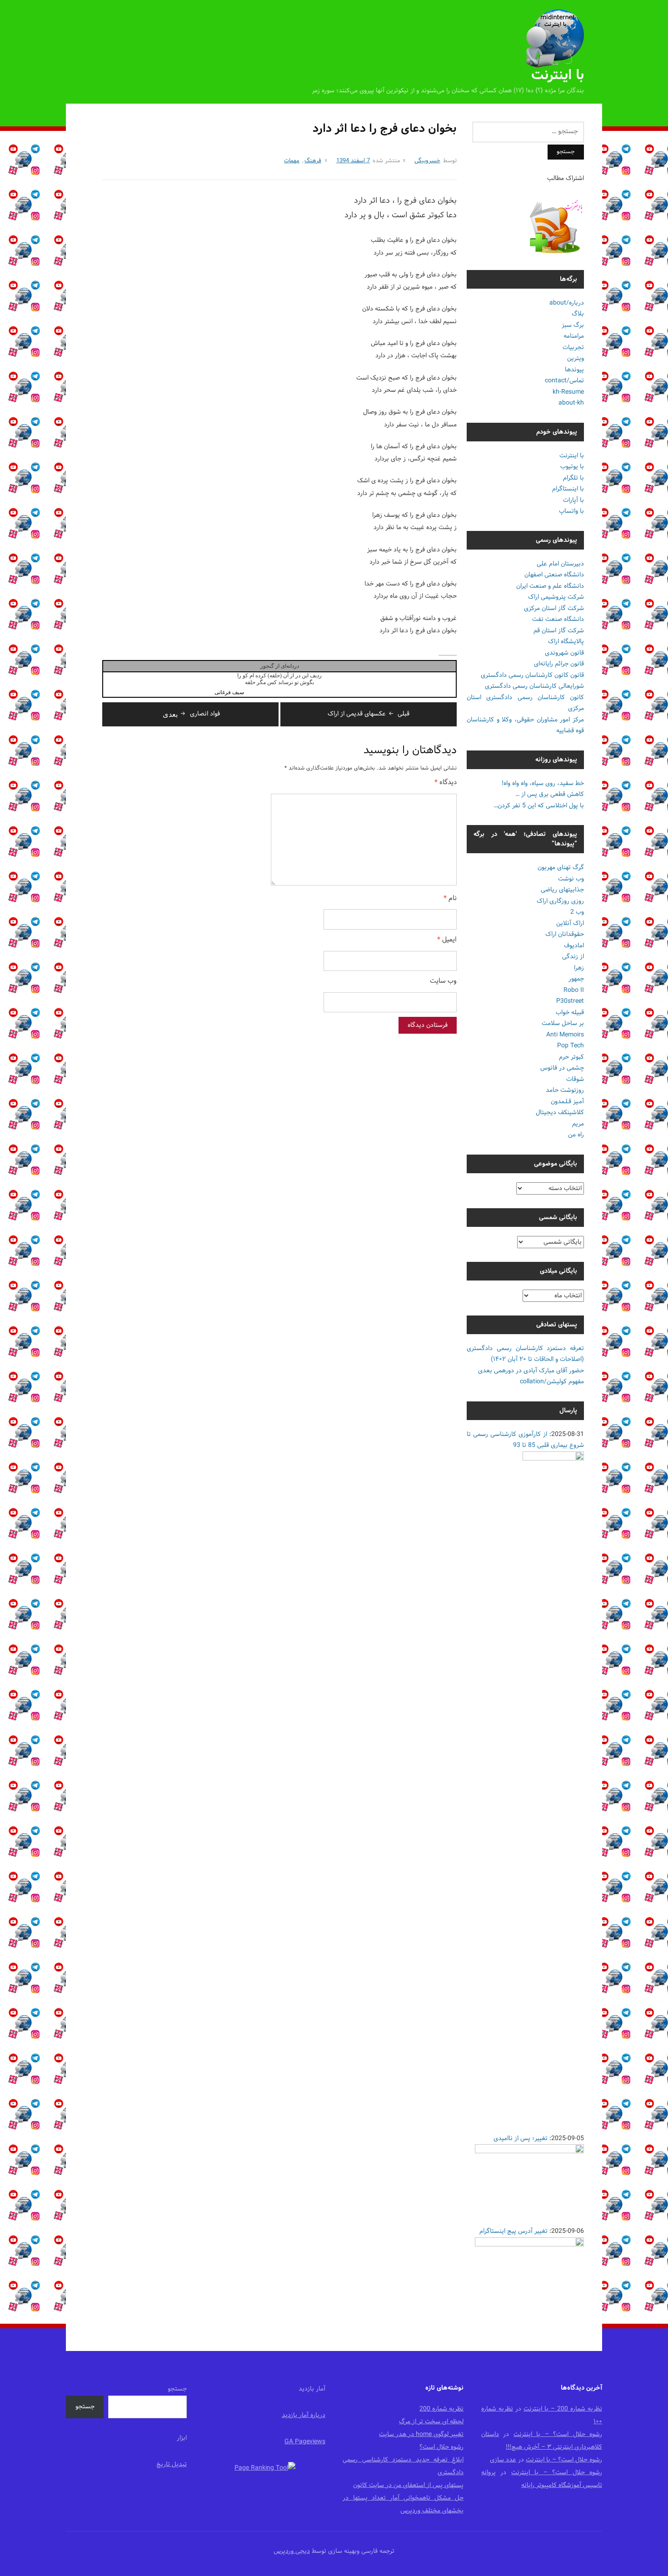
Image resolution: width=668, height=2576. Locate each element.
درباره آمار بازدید (304, 2415)
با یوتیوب (572, 467)
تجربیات (573, 348)
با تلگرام (573, 478)
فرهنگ (313, 161)
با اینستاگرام (568, 489)
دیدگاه (446, 783)
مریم (578, 1124)
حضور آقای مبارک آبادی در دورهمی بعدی (531, 1371)
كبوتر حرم (571, 1057)
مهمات (292, 161)
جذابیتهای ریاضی (562, 890)
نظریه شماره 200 (441, 2409)
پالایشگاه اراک (566, 642)
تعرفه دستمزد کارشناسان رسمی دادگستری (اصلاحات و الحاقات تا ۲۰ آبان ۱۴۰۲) (525, 1354)
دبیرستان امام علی (560, 564)
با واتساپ (571, 511)
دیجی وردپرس (292, 2551)
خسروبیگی (427, 161)
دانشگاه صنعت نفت (558, 619)
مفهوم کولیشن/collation (552, 1382)
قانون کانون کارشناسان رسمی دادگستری (532, 675)
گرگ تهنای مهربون (561, 868)
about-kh (571, 403)
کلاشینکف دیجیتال (560, 1113)
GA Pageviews (305, 2442)
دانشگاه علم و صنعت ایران (550, 586)
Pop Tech (571, 1046)
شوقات (575, 1079)
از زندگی (573, 957)
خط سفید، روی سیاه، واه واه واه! (543, 783)
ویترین (576, 358)
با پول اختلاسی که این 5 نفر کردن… (539, 806)
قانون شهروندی (564, 653)
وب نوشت (571, 879)
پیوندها (574, 370)
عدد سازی (503, 2460)
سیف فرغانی (229, 692)
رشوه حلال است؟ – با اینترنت (558, 2434)
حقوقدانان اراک (565, 934)
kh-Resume (568, 392)
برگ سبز (573, 325)
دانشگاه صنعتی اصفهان (554, 575)
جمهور (576, 979)
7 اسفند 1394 (353, 161)
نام (450, 899)
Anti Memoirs (565, 1035)
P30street (570, 1001)
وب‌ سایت (443, 982)
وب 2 (577, 912)
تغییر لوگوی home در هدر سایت (421, 2434)
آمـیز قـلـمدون (567, 1102)
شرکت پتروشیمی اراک (556, 597)
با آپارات (573, 500)
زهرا (579, 968)
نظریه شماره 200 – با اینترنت (563, 2409)
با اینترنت (558, 76)
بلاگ (578, 314)
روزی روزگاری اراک (560, 901)
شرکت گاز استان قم (559, 631)
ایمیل (447, 940)
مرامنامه (574, 336)
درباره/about (567, 303)
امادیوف (574, 946)
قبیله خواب (570, 1013)
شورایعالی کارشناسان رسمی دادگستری (534, 686)
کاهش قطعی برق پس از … (550, 794)
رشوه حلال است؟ (441, 2447)
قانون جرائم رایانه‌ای (559, 664)
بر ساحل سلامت (563, 1023)
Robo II (574, 990)
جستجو (177, 2389)
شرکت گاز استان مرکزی (554, 608)
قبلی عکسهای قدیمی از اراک (369, 714)
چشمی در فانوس (562, 1068)
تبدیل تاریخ (172, 2464)
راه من (576, 1135)
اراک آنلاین (570, 923)
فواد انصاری (191, 714)
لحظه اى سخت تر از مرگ (431, 2422)
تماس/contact (564, 381)
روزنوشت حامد (565, 1090)
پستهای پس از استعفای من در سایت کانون (408, 2485)
